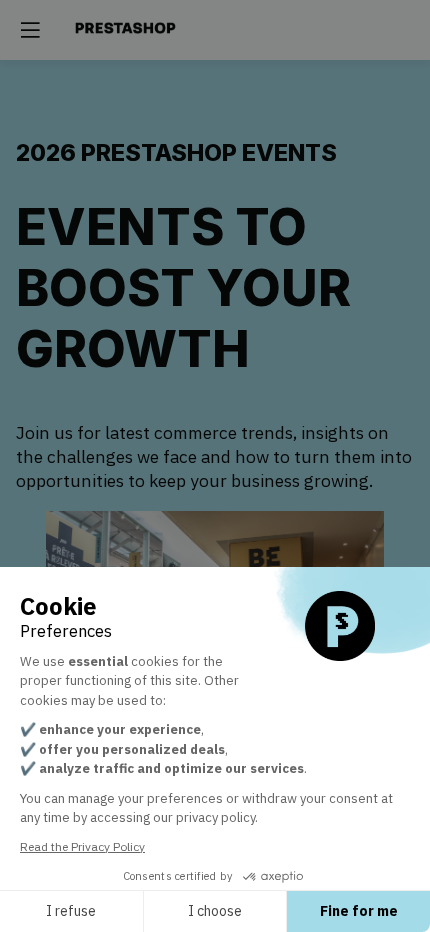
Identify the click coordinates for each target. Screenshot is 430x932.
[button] (30, 30)
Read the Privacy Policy (82, 846)
